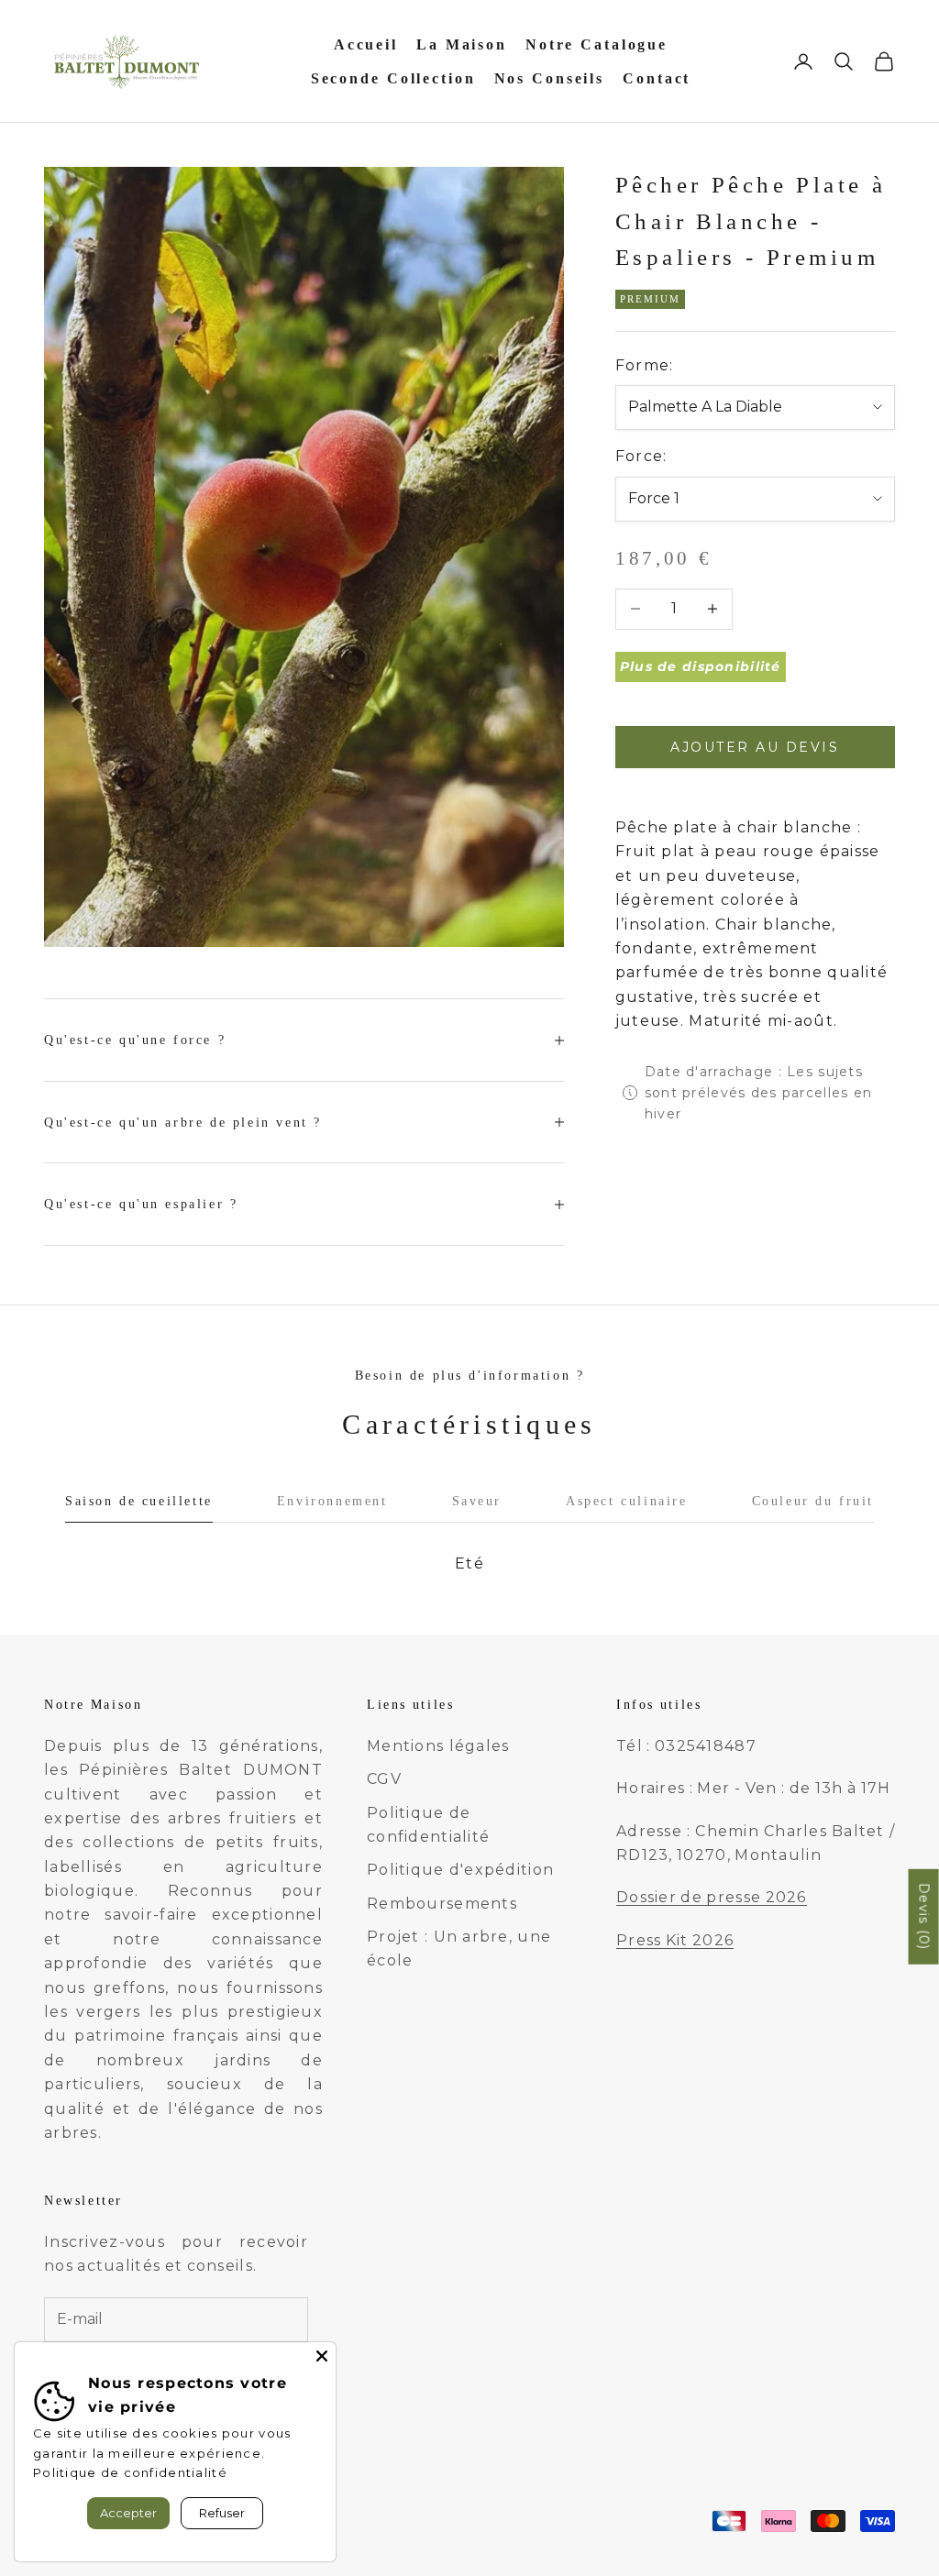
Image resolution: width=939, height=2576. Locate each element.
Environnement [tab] (332, 1501)
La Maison (462, 44)
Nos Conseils (550, 78)
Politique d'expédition (460, 1870)
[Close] (322, 2356)
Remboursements (442, 1904)
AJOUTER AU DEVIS (755, 747)
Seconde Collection (393, 78)
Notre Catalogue (597, 44)
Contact (657, 78)
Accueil (366, 44)
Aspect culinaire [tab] (626, 1501)
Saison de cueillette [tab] (139, 1501)
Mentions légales (438, 1746)
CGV (384, 1779)
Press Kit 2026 (675, 1940)
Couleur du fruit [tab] (813, 1501)
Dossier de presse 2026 (712, 1897)
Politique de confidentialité (130, 2472)
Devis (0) (924, 1917)
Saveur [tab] (477, 1501)
